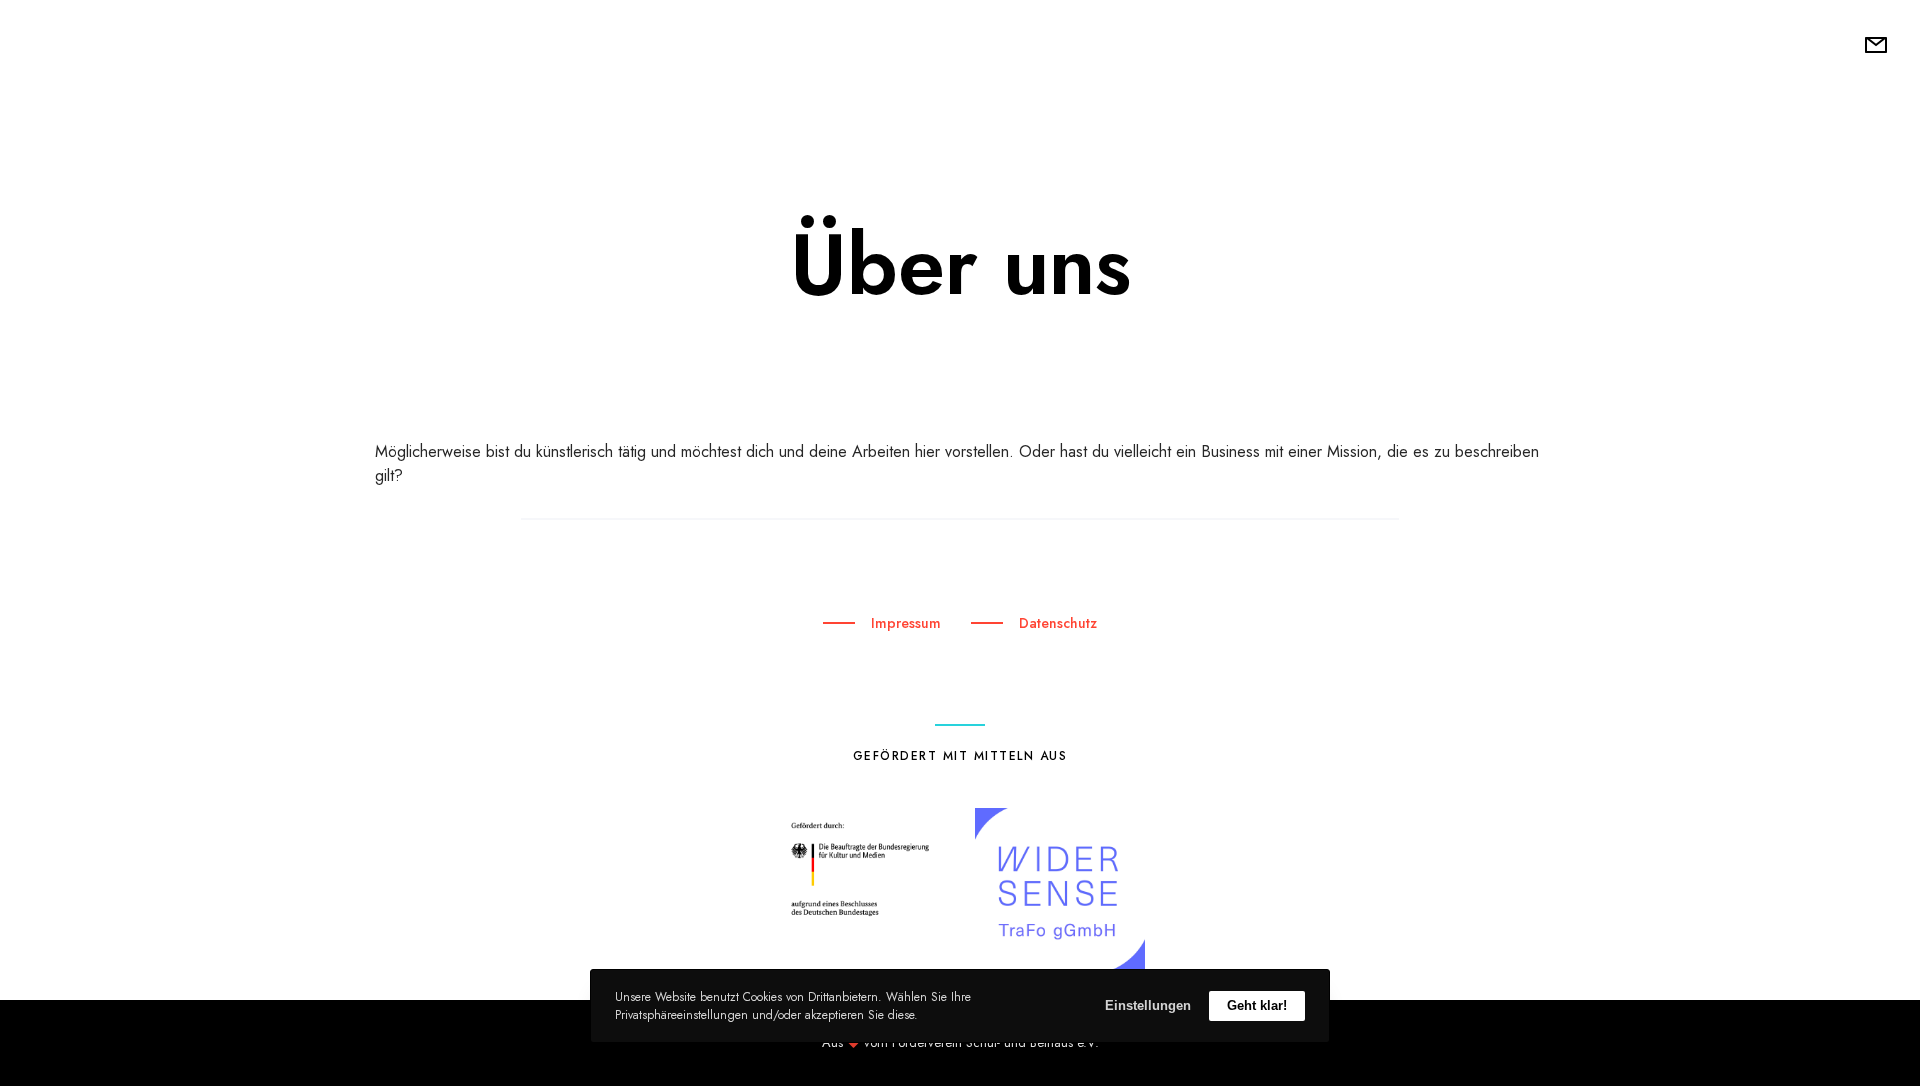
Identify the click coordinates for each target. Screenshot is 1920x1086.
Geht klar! (1257, 1005)
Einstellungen (1148, 1005)
